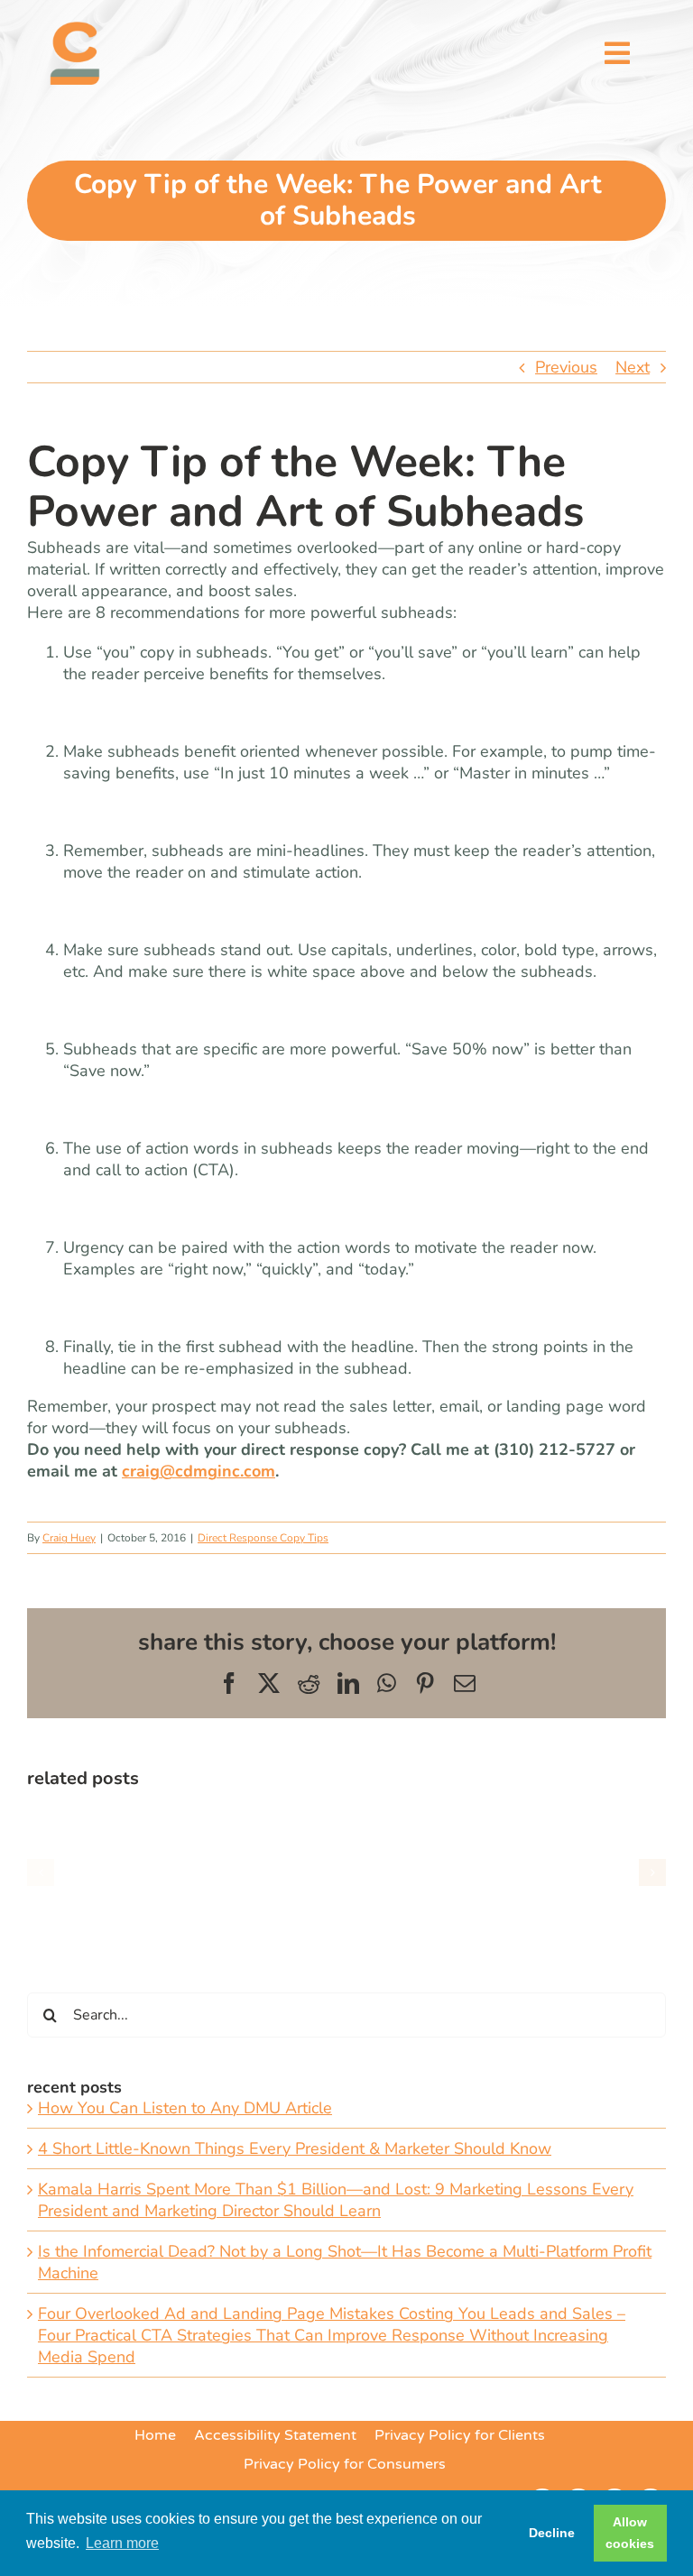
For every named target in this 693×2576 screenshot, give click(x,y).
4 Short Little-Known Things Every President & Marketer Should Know (295, 2148)
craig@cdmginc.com (199, 1471)
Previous (566, 367)
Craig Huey (69, 1538)
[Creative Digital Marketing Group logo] (75, 30)
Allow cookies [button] (630, 2533)
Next (633, 367)
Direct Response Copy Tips (263, 1538)
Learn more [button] (122, 2543)
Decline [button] (552, 2533)
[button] (41, 1872)
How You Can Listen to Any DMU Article (185, 2108)
